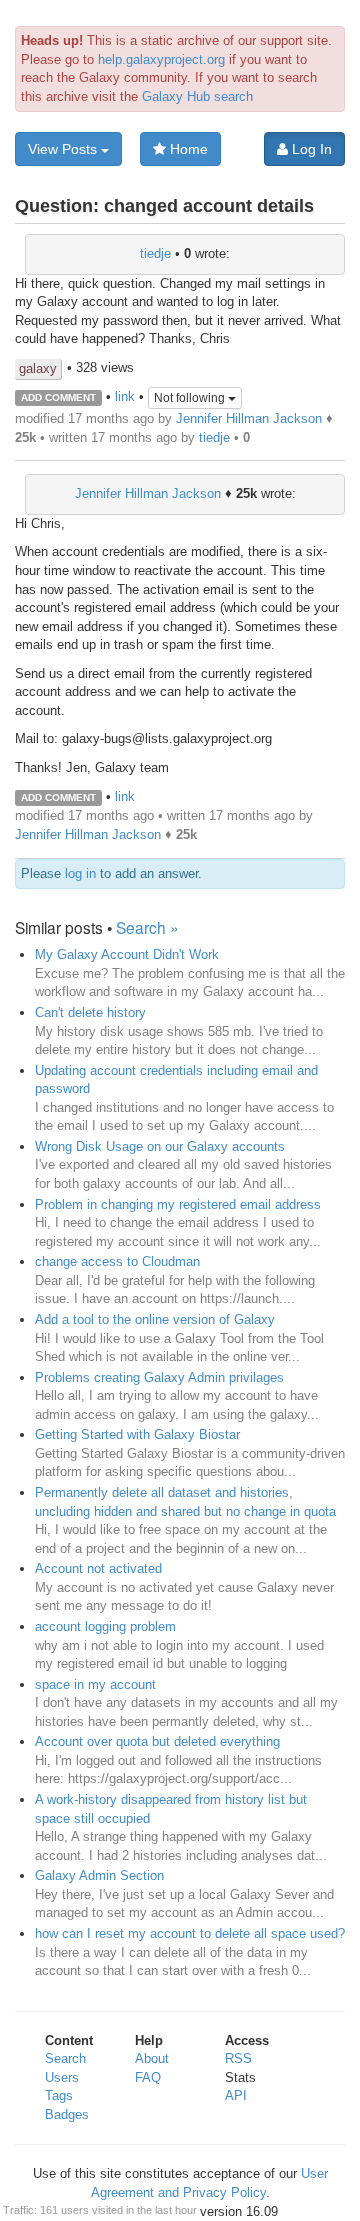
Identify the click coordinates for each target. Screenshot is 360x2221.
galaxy (38, 368)
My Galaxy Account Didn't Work (127, 954)
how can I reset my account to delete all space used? (190, 1933)
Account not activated (98, 1568)
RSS (238, 2058)
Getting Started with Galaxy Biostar (137, 1434)
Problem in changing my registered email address (178, 1204)
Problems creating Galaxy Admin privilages (159, 1377)
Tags (59, 2095)
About (152, 2058)
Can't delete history (90, 1012)
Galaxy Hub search (197, 96)
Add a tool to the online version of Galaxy (155, 1319)
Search (65, 2058)
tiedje (155, 253)
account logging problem (105, 1626)
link (125, 396)
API (236, 2095)
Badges (67, 2114)
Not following (191, 398)
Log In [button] (310, 149)
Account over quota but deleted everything (157, 1741)
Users (62, 2077)
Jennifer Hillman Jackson (249, 418)
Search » (147, 927)
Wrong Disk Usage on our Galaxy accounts (160, 1146)
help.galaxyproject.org (161, 59)
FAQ (148, 2077)
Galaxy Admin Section (99, 1875)
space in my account (95, 1684)
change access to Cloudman (117, 1261)
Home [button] (187, 149)
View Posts (64, 149)
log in (80, 873)
